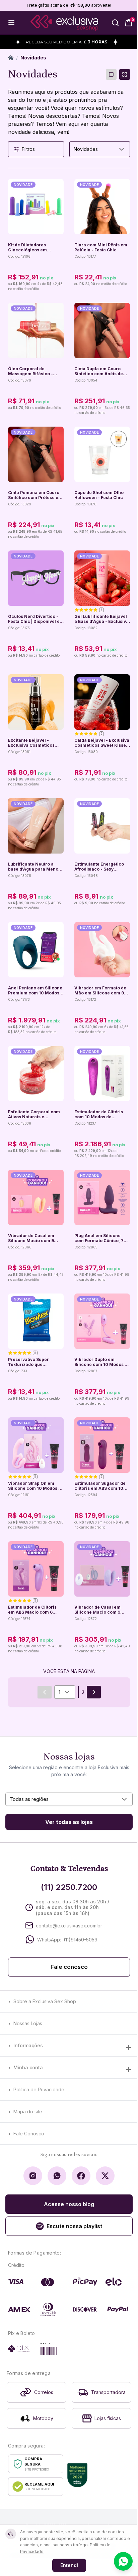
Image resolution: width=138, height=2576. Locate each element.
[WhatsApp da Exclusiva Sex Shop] (57, 2176)
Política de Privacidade (39, 2089)
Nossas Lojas (28, 2023)
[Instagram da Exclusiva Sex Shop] (33, 2176)
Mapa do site (28, 2112)
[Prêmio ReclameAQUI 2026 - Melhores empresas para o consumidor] (77, 2475)
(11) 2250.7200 (69, 1887)
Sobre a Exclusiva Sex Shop (45, 2001)
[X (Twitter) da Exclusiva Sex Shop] (105, 2176)
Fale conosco (69, 1967)
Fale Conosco (29, 2134)
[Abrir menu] (11, 23)
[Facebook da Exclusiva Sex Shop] (81, 2176)
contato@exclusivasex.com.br (69, 1926)
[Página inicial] (11, 58)
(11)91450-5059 (81, 1940)
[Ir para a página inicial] (64, 23)
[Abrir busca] (115, 23)
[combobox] (100, 149)
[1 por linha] (111, 74)
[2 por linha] (125, 74)
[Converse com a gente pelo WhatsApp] (123, 2561)
